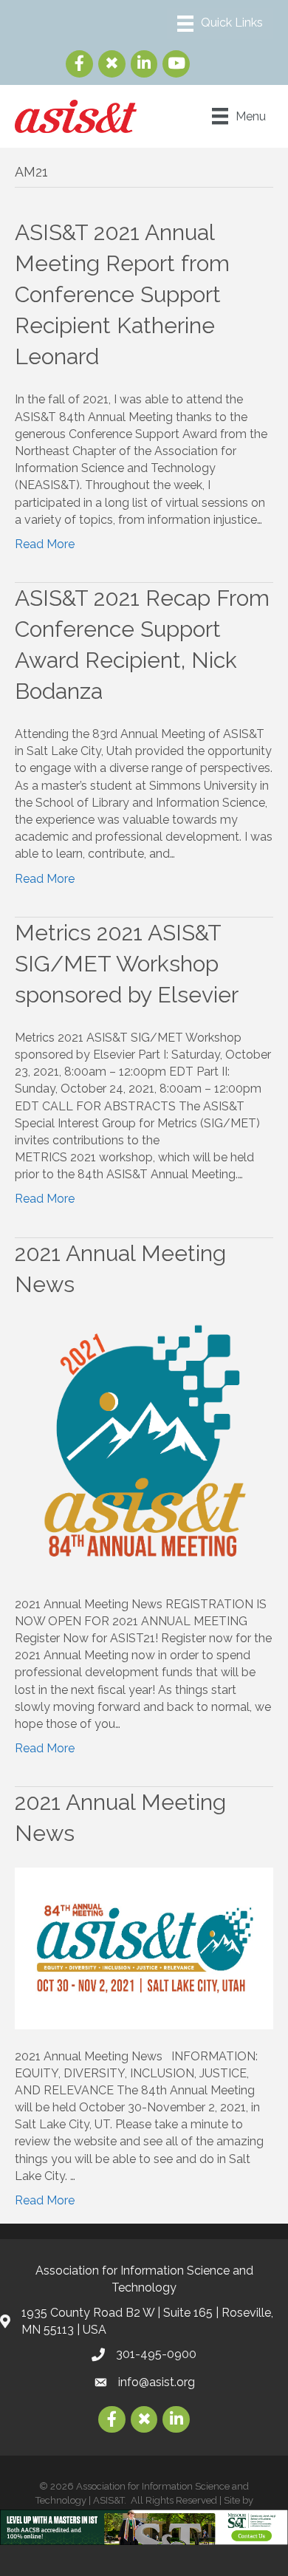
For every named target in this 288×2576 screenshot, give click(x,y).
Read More (45, 544)
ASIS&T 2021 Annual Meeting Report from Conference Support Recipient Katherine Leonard (122, 294)
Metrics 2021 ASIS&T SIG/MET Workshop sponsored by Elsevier (127, 964)
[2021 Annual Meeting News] (144, 1447)
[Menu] (220, 24)
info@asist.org (157, 2382)
